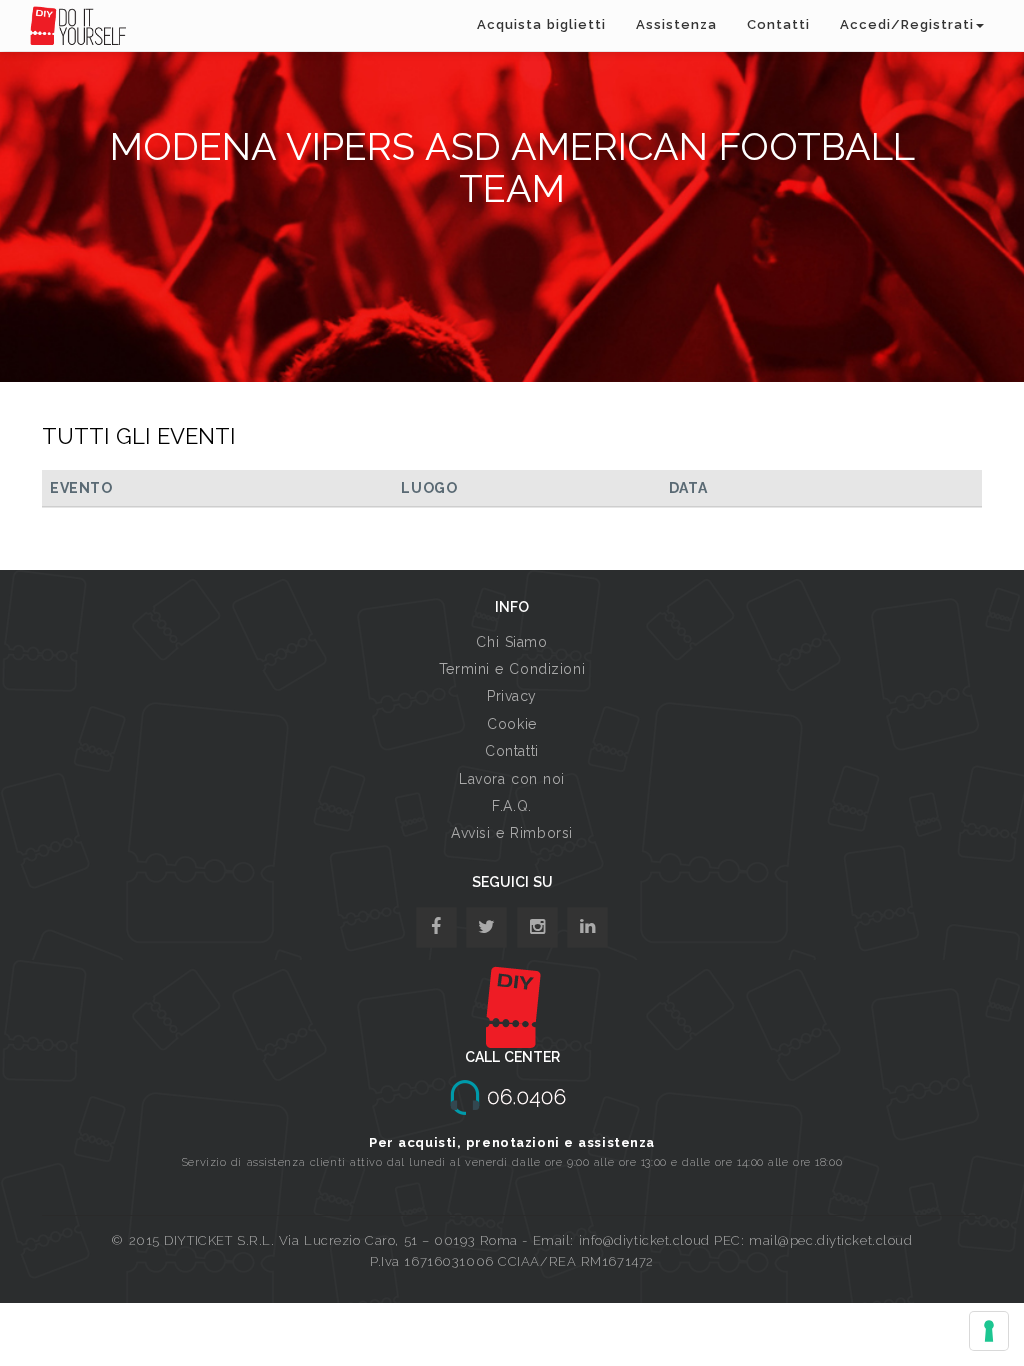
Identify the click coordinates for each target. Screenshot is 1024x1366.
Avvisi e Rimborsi (512, 833)
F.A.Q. (511, 806)
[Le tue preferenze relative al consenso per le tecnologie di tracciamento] (989, 1331)
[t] (486, 927)
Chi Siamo (511, 642)
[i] (587, 927)
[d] (537, 927)
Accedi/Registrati (907, 24)
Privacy (512, 696)
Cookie (511, 724)
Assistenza (676, 24)
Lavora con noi (512, 779)
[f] (436, 927)
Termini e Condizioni (512, 669)
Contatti (778, 24)
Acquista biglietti (541, 24)
